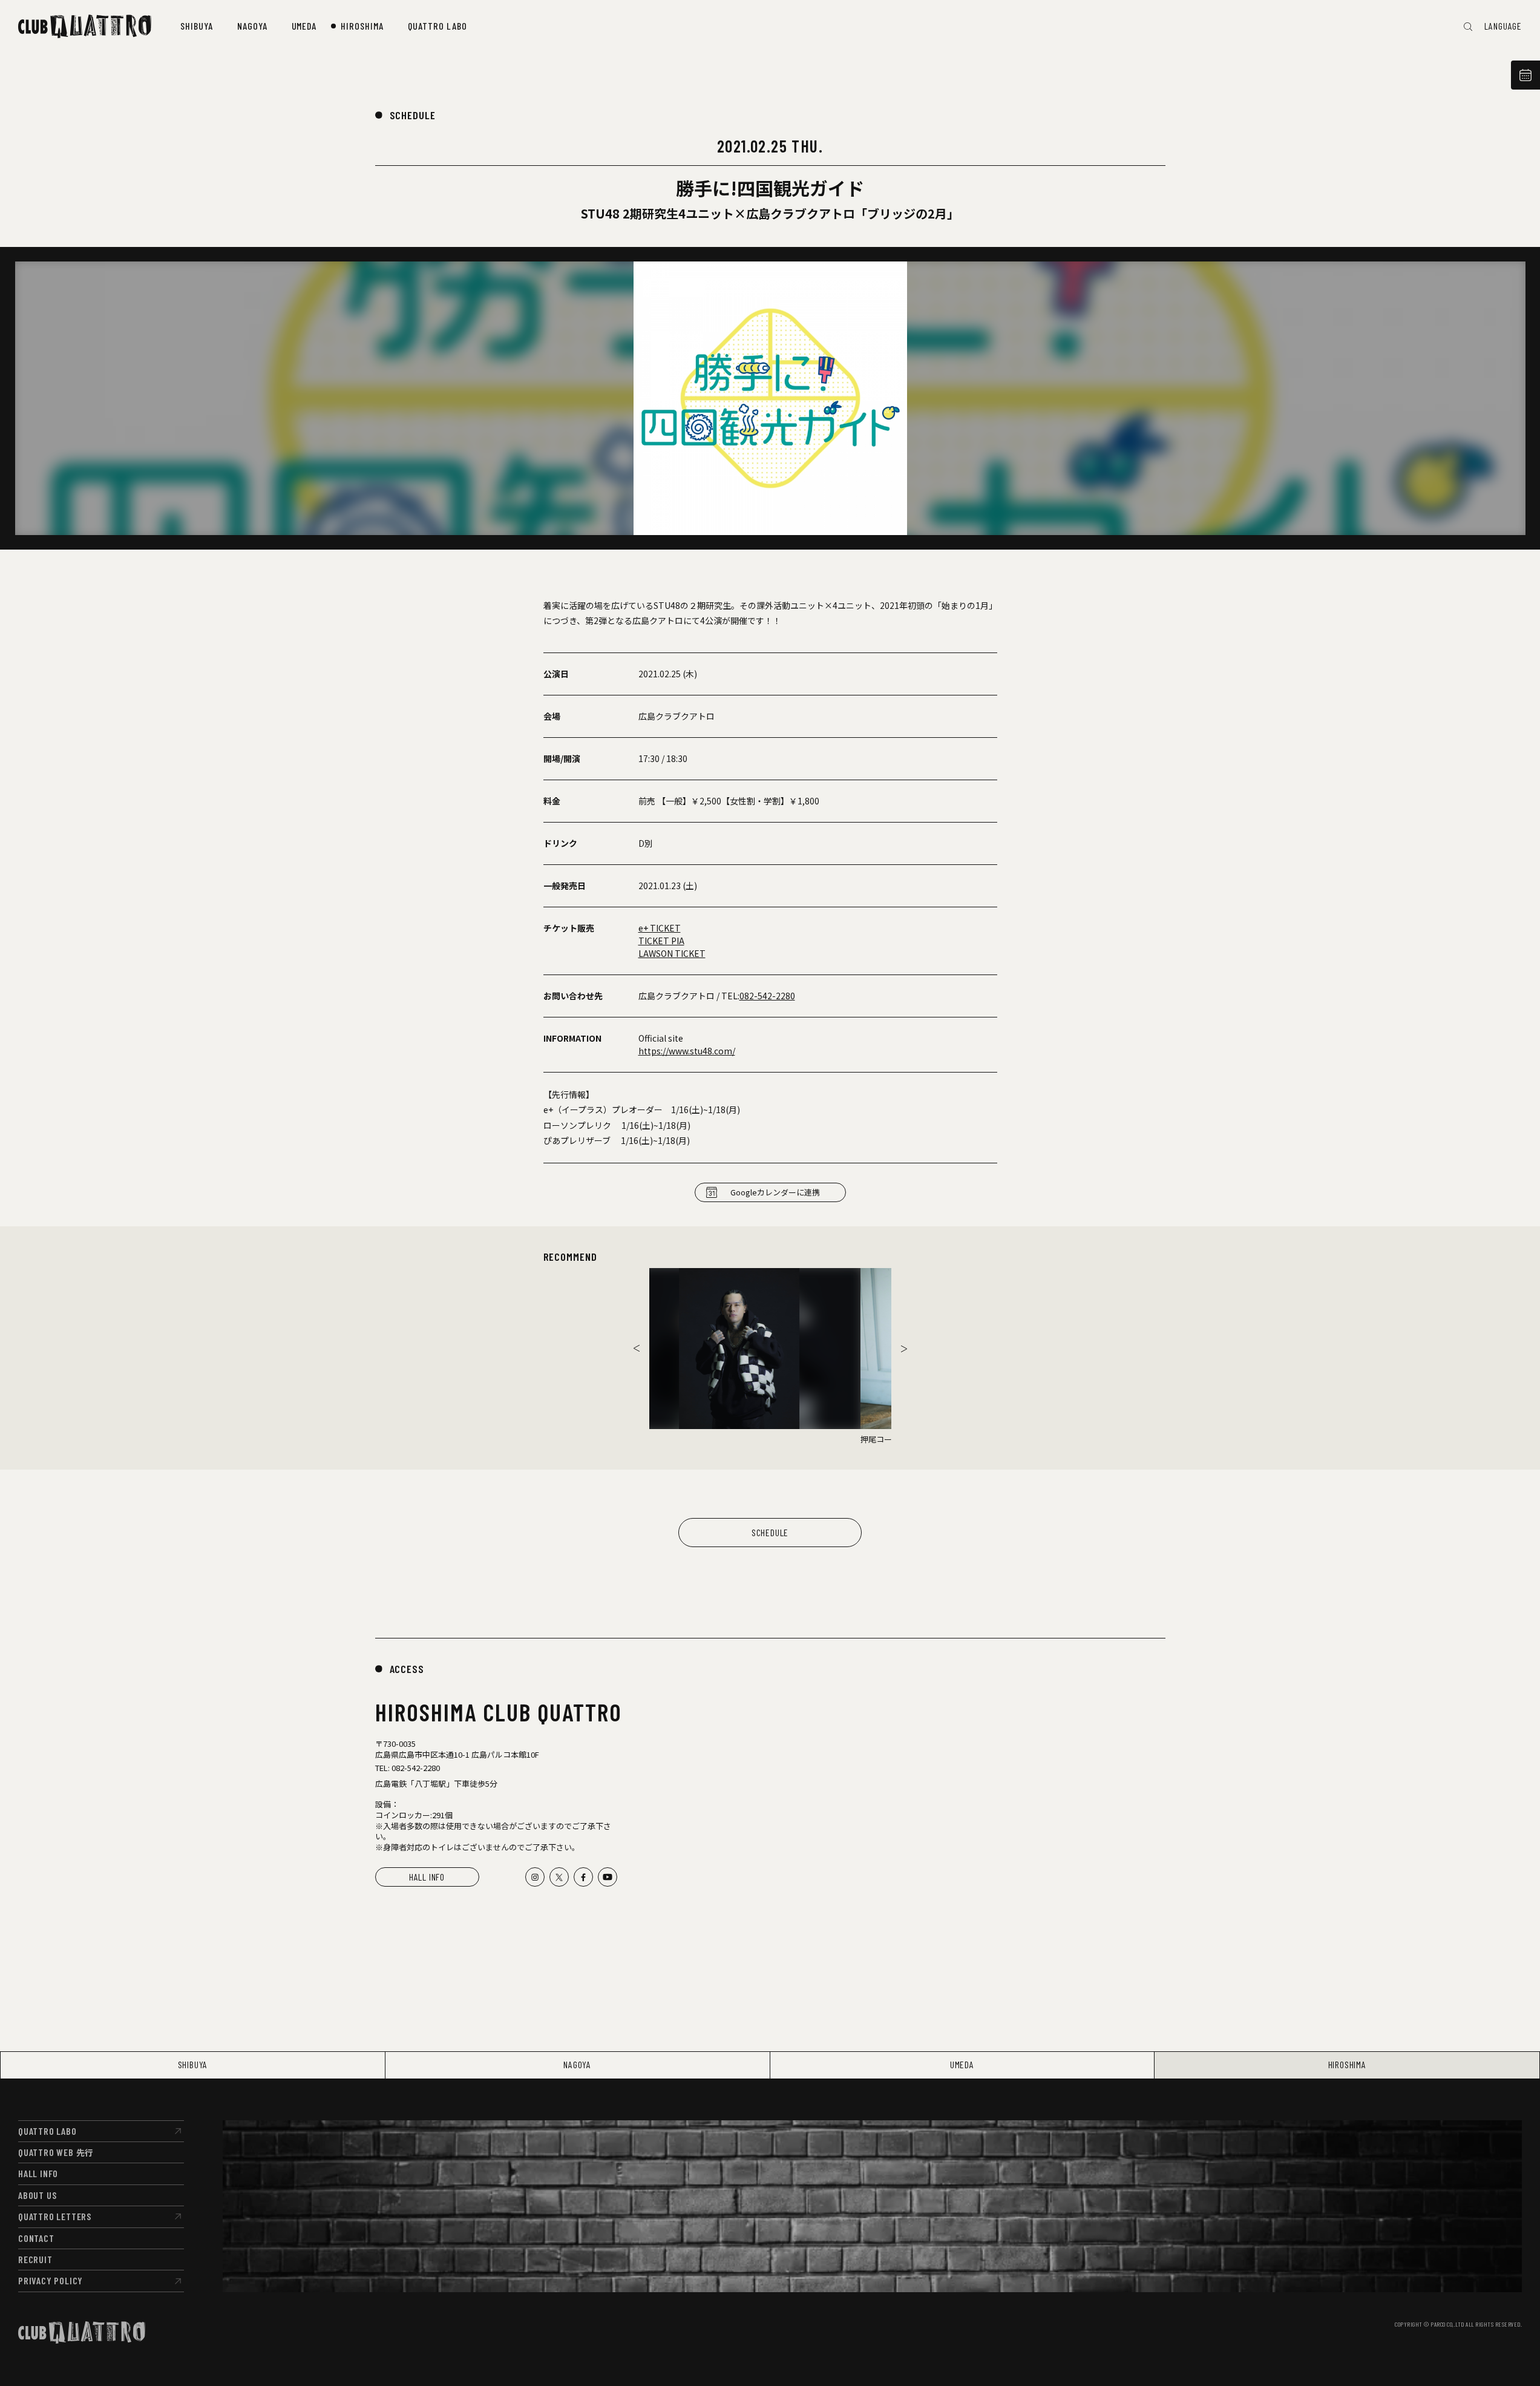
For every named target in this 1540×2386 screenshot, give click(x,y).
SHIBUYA (193, 2064)
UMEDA (962, 2064)
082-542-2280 (767, 996)
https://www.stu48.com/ (687, 1051)
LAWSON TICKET (672, 953)
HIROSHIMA (1347, 2064)
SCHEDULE (413, 115)
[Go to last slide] (637, 1349)
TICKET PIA (661, 941)
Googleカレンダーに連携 (775, 1192)
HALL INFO (427, 1877)
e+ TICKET (660, 928)
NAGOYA (577, 2064)
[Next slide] (904, 1349)
